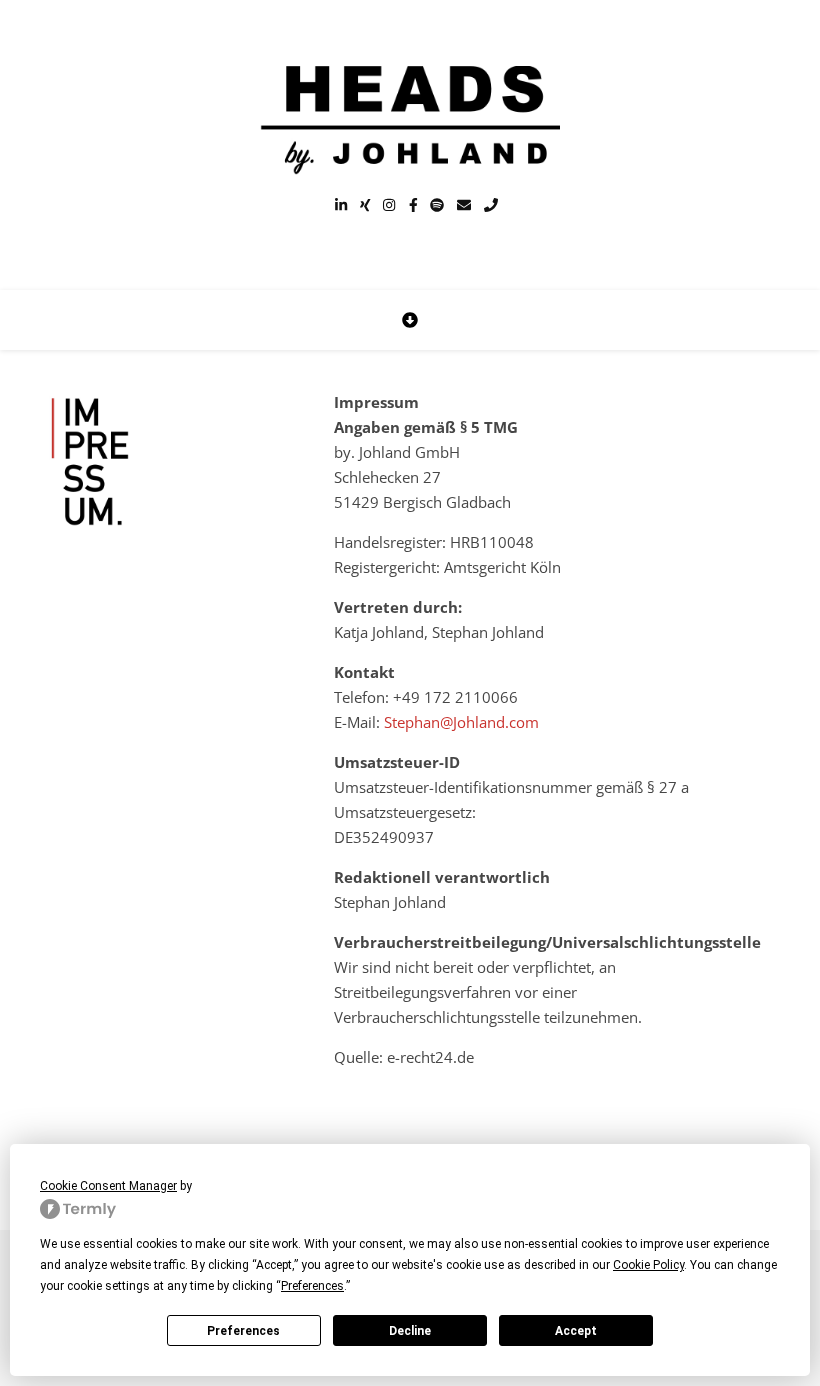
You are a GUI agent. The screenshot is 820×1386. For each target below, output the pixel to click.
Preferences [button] (312, 1286)
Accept (576, 1331)
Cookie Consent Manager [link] (108, 1186)
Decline (410, 1331)
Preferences (243, 1331)
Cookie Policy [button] (648, 1265)
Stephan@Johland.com (461, 722)
